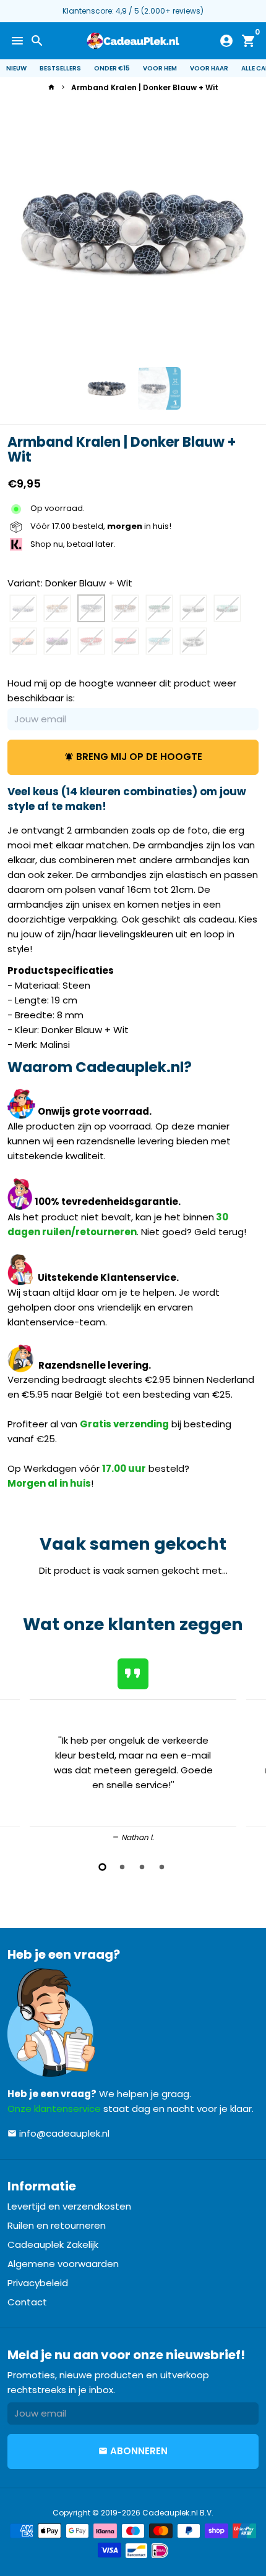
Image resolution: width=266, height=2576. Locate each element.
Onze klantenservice (54, 2109)
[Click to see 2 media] (159, 388)
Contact (27, 2302)
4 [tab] (163, 1867)
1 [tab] (103, 1867)
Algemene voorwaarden (63, 2264)
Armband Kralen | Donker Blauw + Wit (145, 87)
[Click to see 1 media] (107, 388)
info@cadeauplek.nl (58, 2133)
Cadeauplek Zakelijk (53, 2244)
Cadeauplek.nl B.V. (178, 2513)
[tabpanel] (133, 1748)
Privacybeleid (38, 2283)
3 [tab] (143, 1867)
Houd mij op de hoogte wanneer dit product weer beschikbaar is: (122, 690)
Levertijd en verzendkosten (69, 2206)
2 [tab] (123, 1867)
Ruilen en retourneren (57, 2225)
